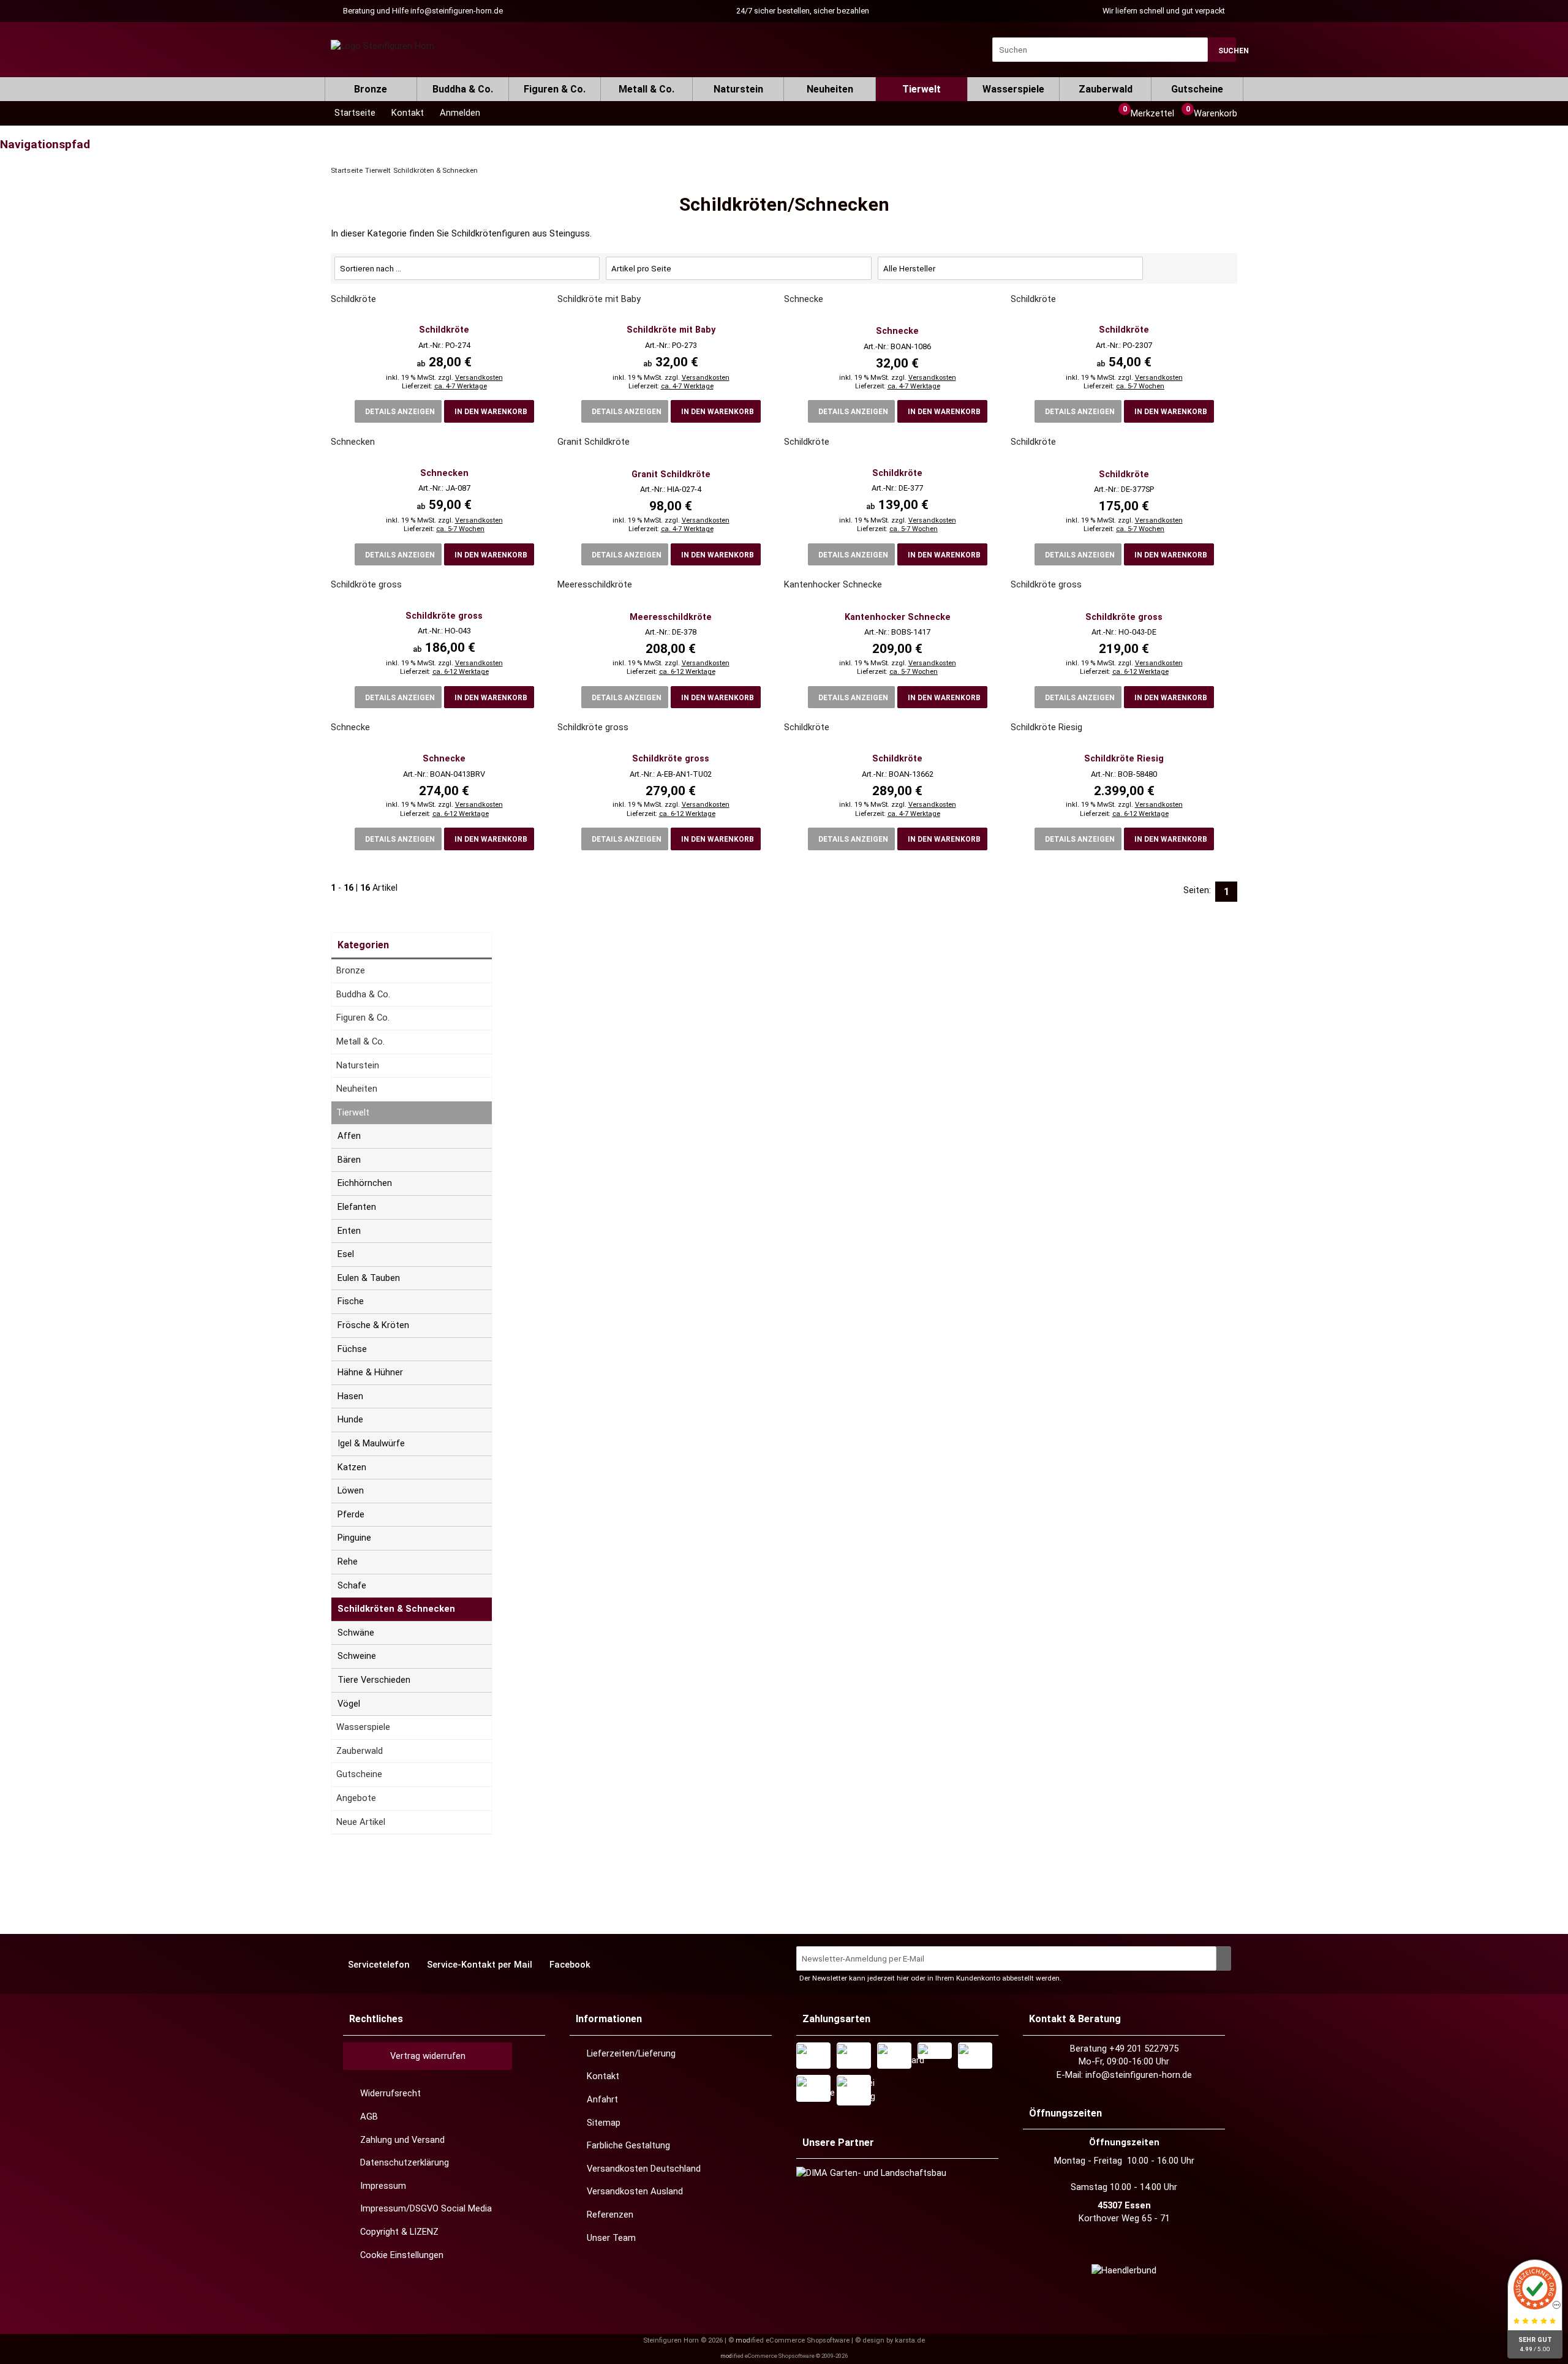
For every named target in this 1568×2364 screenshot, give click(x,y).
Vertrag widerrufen (428, 2056)
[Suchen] (1222, 50)
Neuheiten (830, 89)
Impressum (383, 2186)
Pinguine (354, 1538)
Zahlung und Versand (402, 2140)
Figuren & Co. (555, 89)
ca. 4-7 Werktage (461, 386)
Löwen (351, 1490)
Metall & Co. (646, 89)
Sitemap (604, 2123)
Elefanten (357, 1207)
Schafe (352, 1585)
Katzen (352, 1467)
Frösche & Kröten (373, 1325)
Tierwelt (922, 89)
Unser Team (611, 2238)
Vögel (349, 1704)
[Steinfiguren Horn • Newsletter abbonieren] (1224, 1958)
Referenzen (610, 2215)
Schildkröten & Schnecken (396, 1609)
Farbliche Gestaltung (628, 2145)
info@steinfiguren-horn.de (457, 11)
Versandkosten (479, 378)
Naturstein (738, 89)
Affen (349, 1136)
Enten (349, 1231)
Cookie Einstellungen (402, 2255)
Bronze (371, 89)
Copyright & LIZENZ (399, 2232)
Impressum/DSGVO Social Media (426, 2208)
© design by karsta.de (890, 2340)
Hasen (350, 1396)
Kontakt (603, 2076)
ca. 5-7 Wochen (1140, 386)
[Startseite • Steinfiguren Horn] (383, 47)
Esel (346, 1254)
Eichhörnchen (365, 1183)
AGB (369, 2117)
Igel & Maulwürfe (371, 1443)
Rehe (348, 1562)
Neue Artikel (361, 1822)
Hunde (350, 1419)
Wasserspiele (1013, 89)
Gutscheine (1197, 89)
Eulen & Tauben (369, 1278)
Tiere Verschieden (374, 1680)
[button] (458, 113)
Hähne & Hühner (370, 1372)
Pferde (351, 1514)
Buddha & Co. (463, 89)
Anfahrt (602, 2099)
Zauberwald (1106, 89)
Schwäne (356, 1633)
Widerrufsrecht (390, 2093)
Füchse (352, 1349)
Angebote (356, 1798)
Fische (351, 1301)
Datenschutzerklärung (405, 2162)
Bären (349, 1160)
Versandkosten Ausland (635, 2191)
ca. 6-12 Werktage (461, 672)
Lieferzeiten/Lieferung (631, 2053)
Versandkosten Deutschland (644, 2169)
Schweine (357, 1656)
